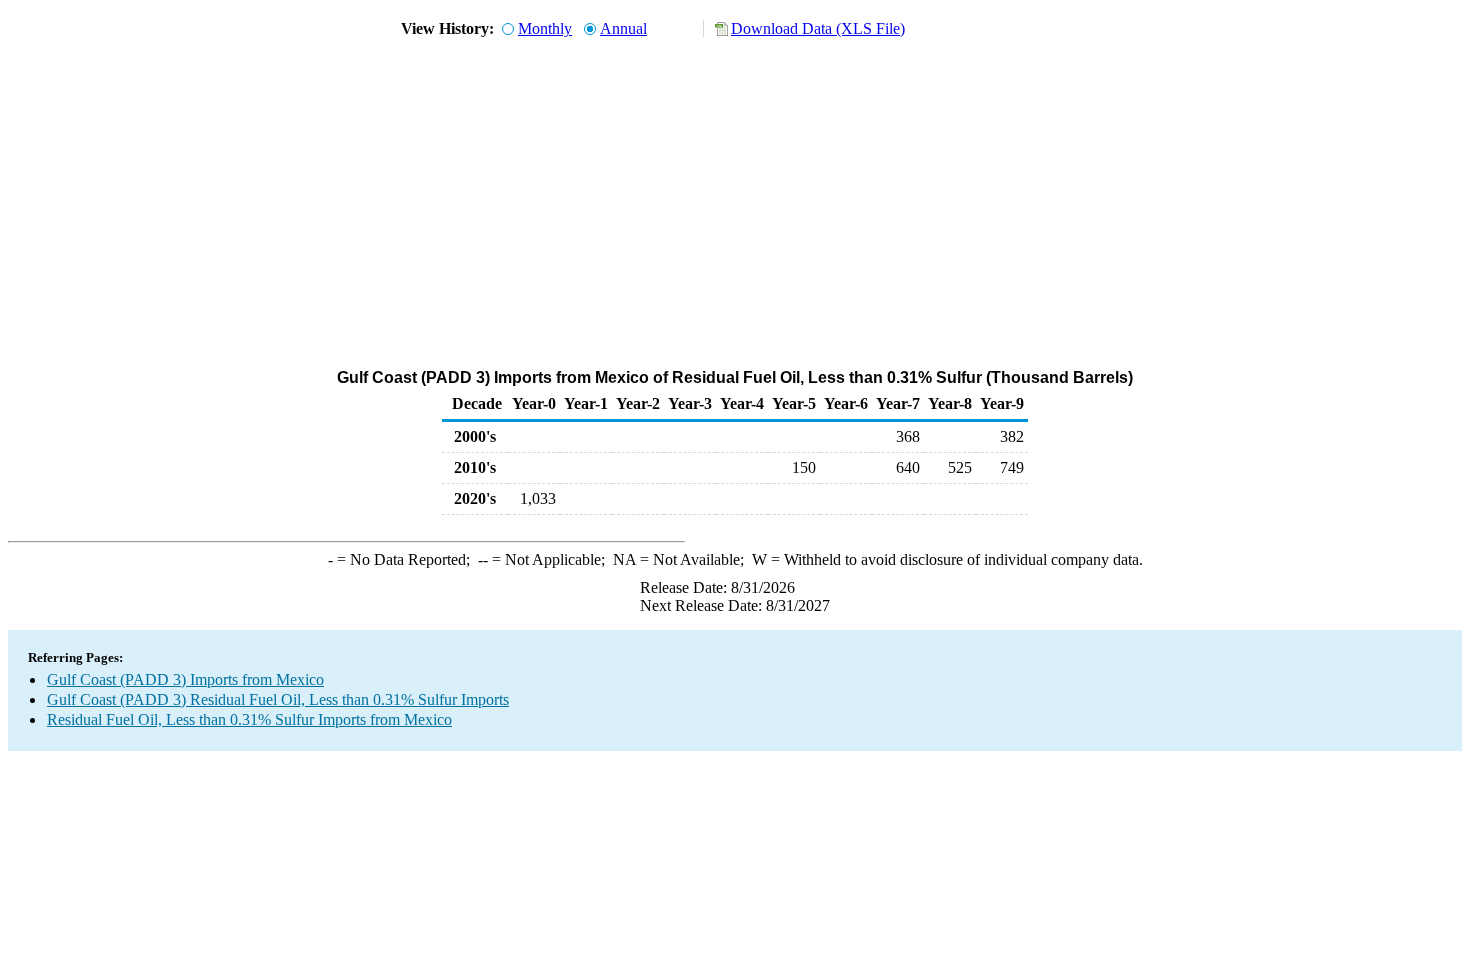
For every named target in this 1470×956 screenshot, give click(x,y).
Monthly (545, 28)
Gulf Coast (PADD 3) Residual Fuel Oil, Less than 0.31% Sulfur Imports (278, 699)
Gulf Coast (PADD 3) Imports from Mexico (185, 679)
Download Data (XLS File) (818, 28)
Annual (623, 28)
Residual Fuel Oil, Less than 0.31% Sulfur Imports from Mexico (249, 719)
